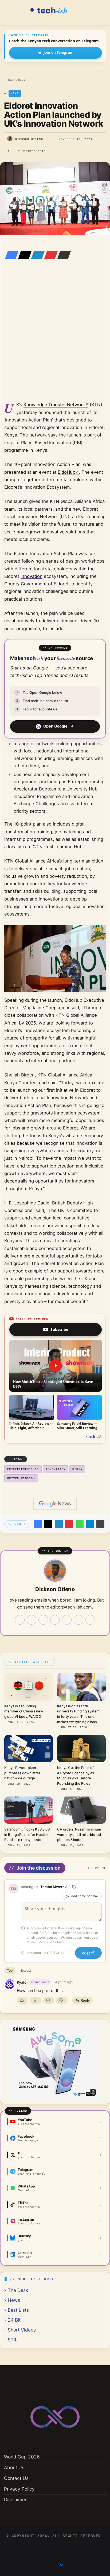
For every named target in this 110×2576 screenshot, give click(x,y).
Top (10, 1970)
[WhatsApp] (80, 1524)
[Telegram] (90, 1524)
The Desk (18, 2290)
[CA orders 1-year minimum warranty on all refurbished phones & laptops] (81, 1810)
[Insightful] (36, 2000)
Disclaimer (15, 2500)
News (21, 80)
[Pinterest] (49, 255)
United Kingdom (21, 1478)
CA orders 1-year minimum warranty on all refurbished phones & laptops (79, 1834)
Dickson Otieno (29, 139)
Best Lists (18, 2310)
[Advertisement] (55, 338)
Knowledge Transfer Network (54, 405)
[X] (23, 255)
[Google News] (55, 1504)
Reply (85, 2000)
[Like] (23, 2000)
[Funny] (49, 2000)
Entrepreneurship (23, 1469)
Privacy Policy (19, 2489)
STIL (13, 2340)
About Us (14, 2467)
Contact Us (16, 2478)
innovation (32, 576)
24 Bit (14, 2320)
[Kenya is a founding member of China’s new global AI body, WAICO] (29, 1687)
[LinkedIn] (36, 255)
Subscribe (59, 1329)
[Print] (100, 1524)
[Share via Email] (62, 255)
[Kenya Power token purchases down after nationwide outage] (29, 1749)
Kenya (77, 1469)
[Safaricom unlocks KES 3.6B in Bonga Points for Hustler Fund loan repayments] (29, 1810)
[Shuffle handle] (74, 1887)
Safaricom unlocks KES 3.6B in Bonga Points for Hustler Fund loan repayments (27, 1834)
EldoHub (66, 472)
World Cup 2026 (22, 2457)
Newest (25, 1970)
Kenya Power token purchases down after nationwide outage (22, 1773)
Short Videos (22, 2330)
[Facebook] (10, 255)
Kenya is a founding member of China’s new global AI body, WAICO (24, 1711)
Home (11, 80)
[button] (56, 1366)
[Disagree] (62, 2000)
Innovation (56, 1469)
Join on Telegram (58, 52)
